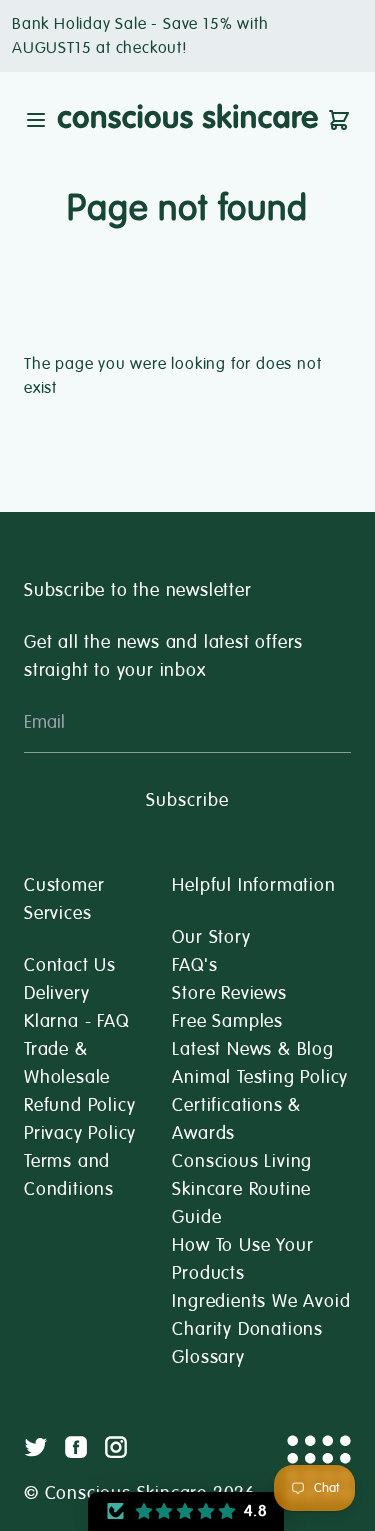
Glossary (208, 1357)
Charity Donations (247, 1329)
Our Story (211, 937)
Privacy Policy (80, 1133)
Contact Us (70, 965)
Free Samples (227, 1021)
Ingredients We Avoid (261, 1301)
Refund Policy (79, 1105)
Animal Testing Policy (260, 1077)
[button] (186, 1511)
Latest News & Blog (252, 1049)
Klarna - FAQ (76, 1021)
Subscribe (187, 800)
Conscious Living (242, 1161)
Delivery (56, 993)
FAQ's (194, 965)
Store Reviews (229, 993)
